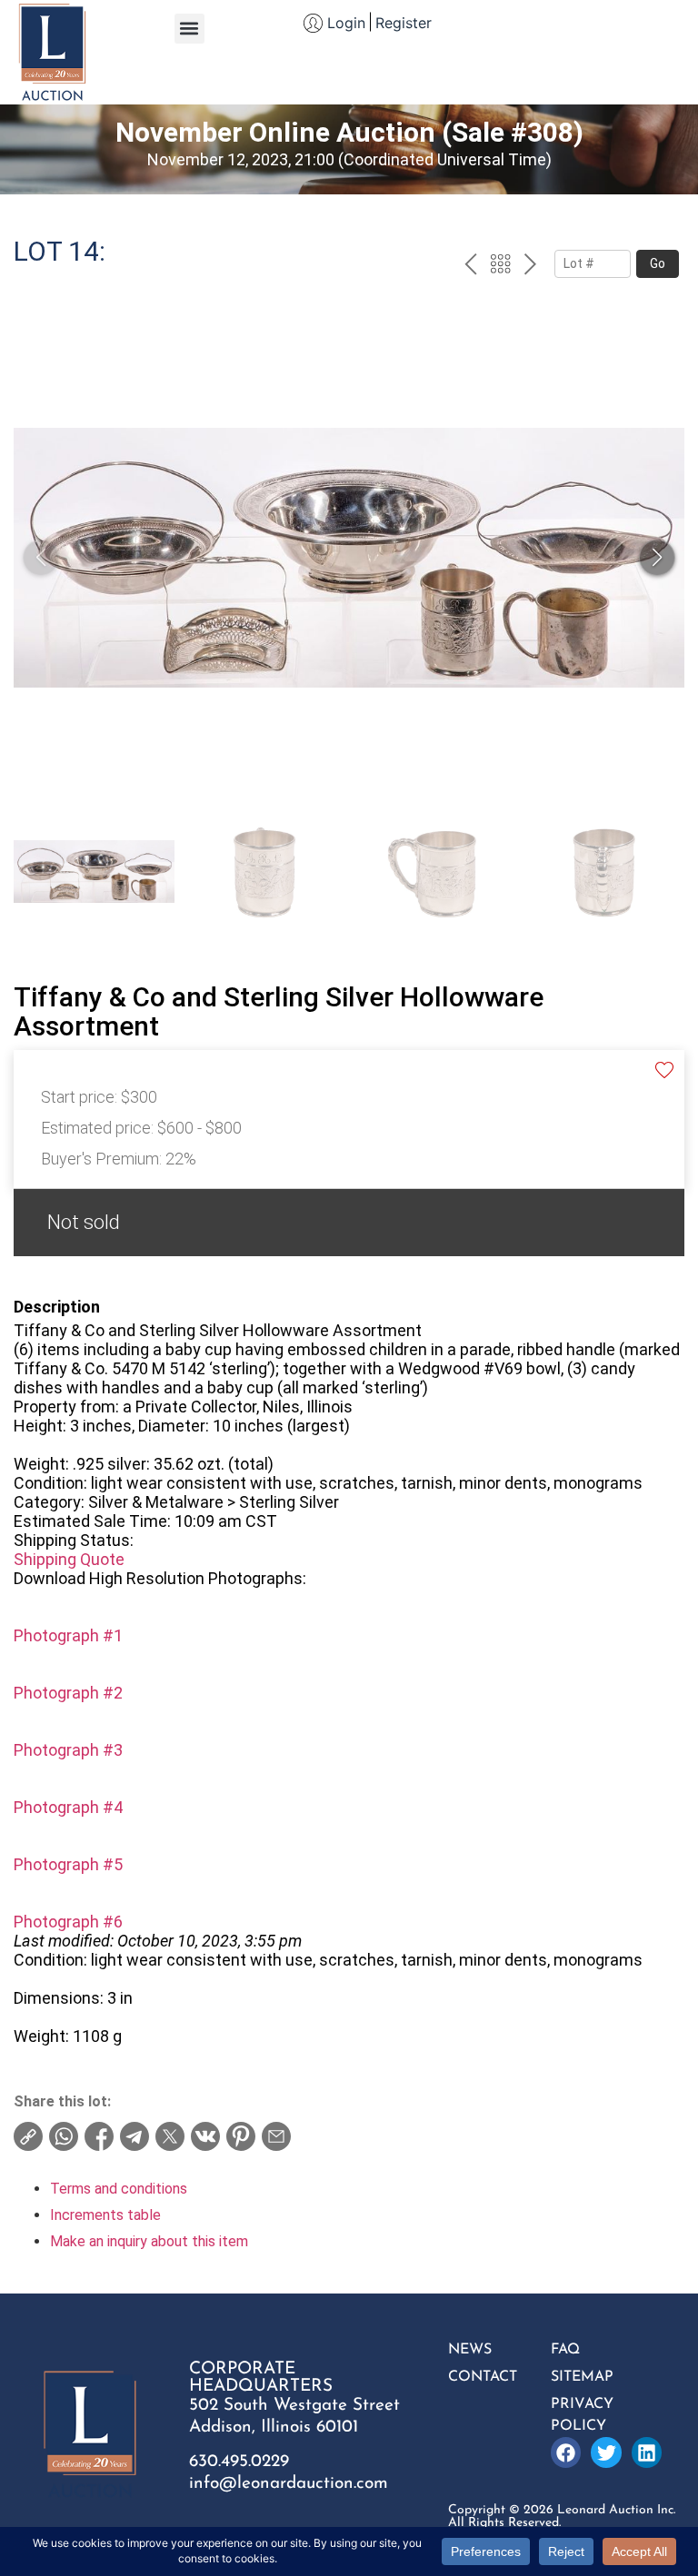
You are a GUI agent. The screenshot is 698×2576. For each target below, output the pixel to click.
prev (470, 266)
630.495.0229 (239, 2462)
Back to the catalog (500, 266)
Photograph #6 (68, 1922)
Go (658, 263)
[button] (189, 29)
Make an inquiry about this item (149, 2241)
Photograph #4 (68, 1807)
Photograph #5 (68, 1864)
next (530, 266)
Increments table (105, 2215)
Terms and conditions (119, 2189)
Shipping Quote (69, 1559)
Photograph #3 (68, 1750)
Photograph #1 (68, 1635)
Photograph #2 (68, 1693)
